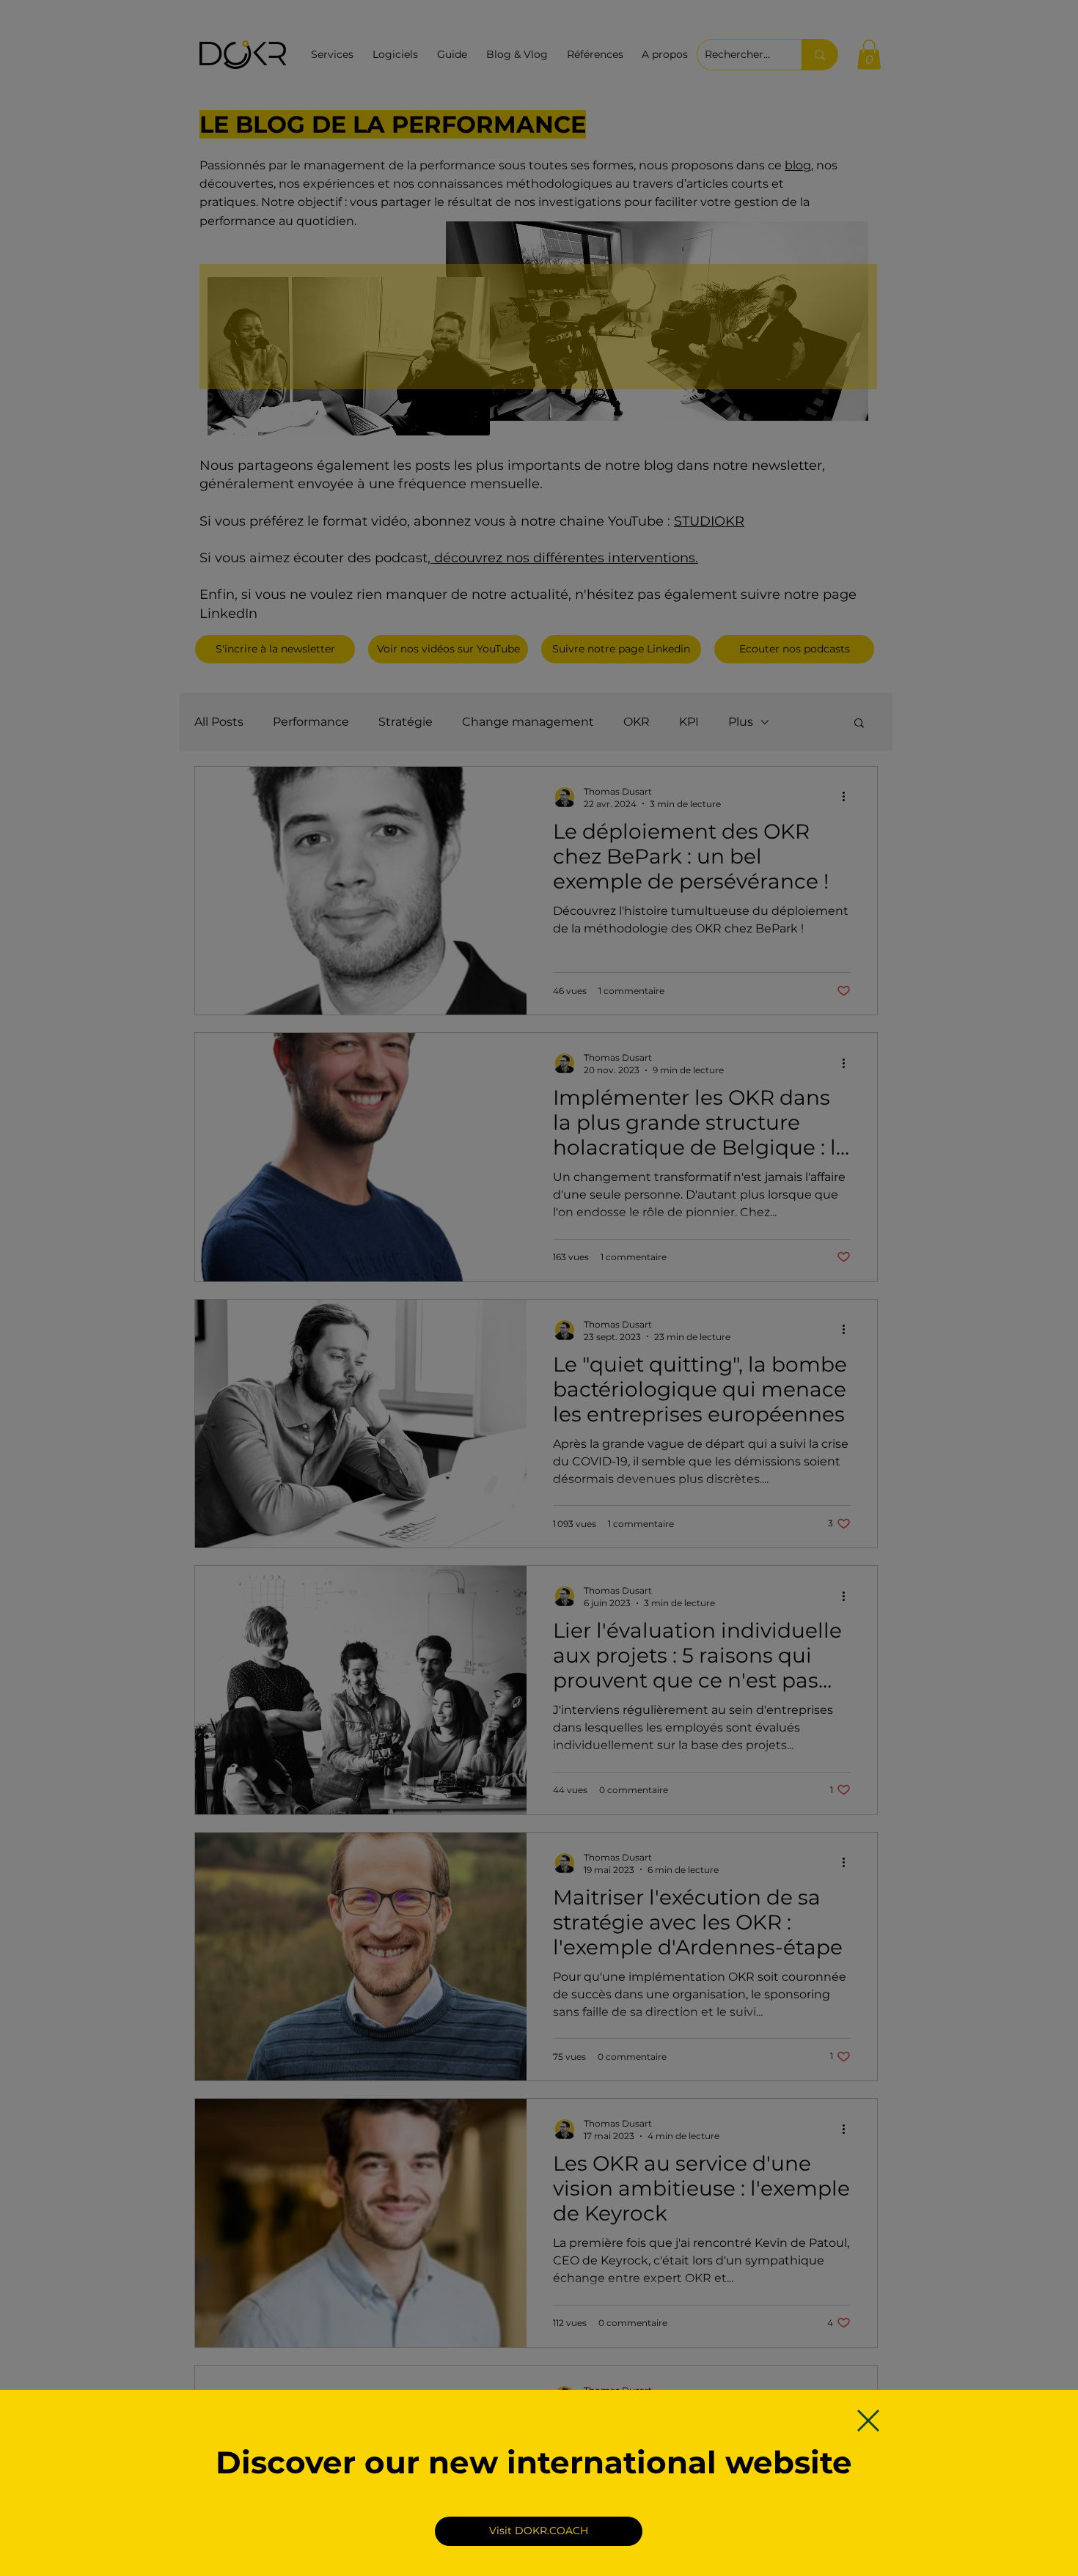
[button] (868, 2421)
